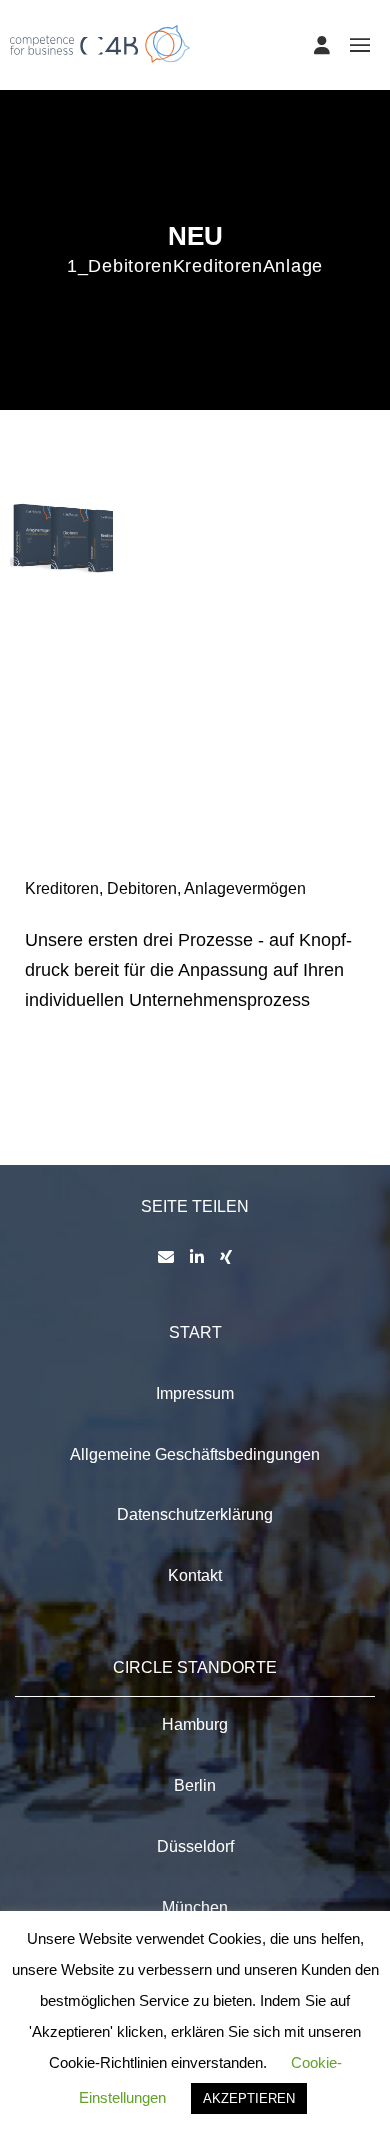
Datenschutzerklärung (195, 1514)
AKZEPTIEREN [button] (249, 2098)
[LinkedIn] (197, 1257)
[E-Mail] (166, 1257)
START (195, 1332)
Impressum (195, 1393)
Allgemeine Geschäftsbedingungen (195, 1454)
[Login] (322, 45)
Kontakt (195, 1575)
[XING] (226, 1257)
